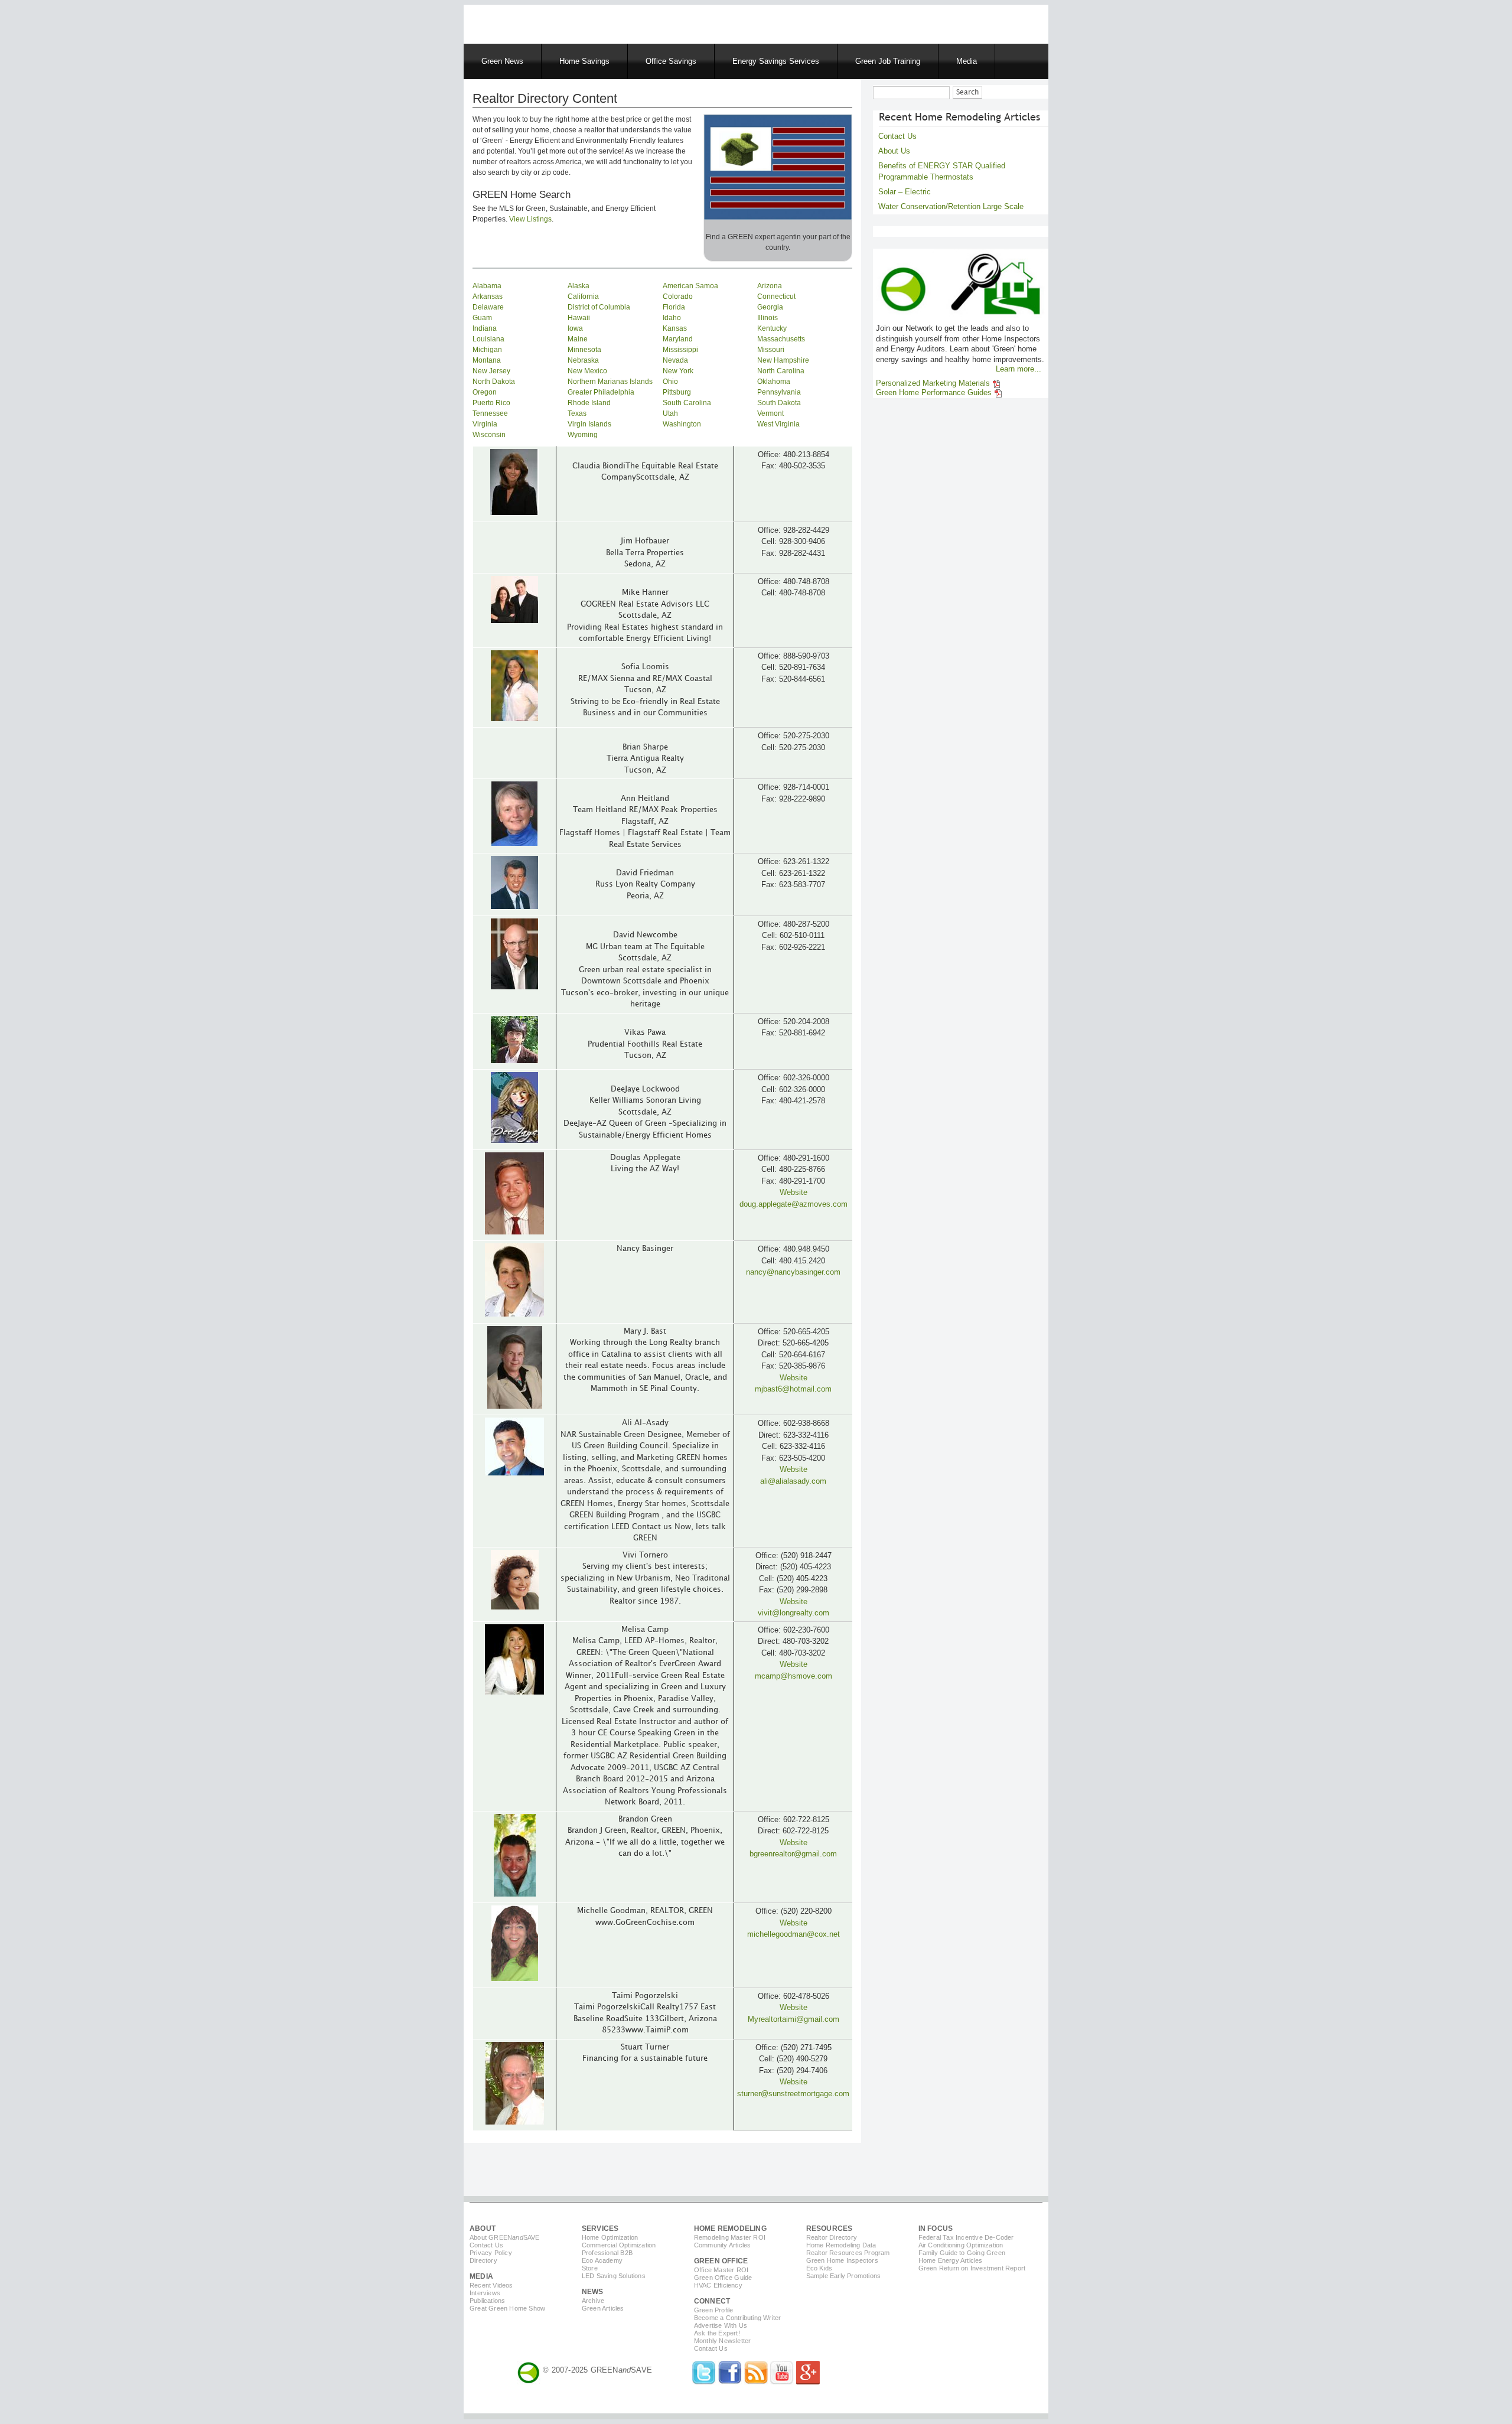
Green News (502, 61)
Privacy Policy (491, 2253)
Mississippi (680, 350)
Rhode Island (589, 403)
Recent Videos (491, 2285)
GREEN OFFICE (721, 2261)
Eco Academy (602, 2260)
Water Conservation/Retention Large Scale (951, 206)
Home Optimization (610, 2237)
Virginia (485, 424)
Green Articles (603, 2308)
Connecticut (776, 297)
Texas (577, 413)
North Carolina (781, 371)
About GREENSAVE (505, 2237)
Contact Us (897, 136)
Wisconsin (489, 435)
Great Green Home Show (507, 2308)
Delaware (488, 307)
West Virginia (778, 424)
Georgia (770, 307)
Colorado (678, 297)
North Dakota (494, 382)
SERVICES (600, 2228)
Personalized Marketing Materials (934, 383)
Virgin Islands (589, 424)
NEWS (593, 2292)
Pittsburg (677, 392)
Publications (487, 2301)
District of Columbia (599, 307)
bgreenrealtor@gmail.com (793, 1854)
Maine (578, 339)
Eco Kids (819, 2268)
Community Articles (723, 2245)
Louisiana (488, 339)
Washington (682, 424)
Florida (674, 307)
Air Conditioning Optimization (961, 2245)
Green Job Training (888, 61)
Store (590, 2268)
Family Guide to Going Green (962, 2253)
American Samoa (690, 286)
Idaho (672, 318)
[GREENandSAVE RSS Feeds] (756, 2382)
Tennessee (490, 413)
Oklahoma (774, 382)
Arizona (770, 286)
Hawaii (579, 318)
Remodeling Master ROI (730, 2237)
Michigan (487, 350)
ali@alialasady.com (793, 1481)
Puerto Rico (491, 403)
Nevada (675, 360)
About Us (894, 151)
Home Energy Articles (951, 2260)
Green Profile (714, 2310)
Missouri (771, 350)
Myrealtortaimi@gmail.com (794, 2019)
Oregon (485, 392)
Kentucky (772, 328)
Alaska (579, 286)
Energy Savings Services (776, 61)
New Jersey (491, 371)
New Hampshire (783, 360)
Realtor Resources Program (848, 2253)
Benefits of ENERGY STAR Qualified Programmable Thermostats (942, 171)
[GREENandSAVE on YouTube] (782, 2382)
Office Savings (671, 61)
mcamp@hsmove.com (794, 1676)
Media (967, 61)
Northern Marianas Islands (610, 382)
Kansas (675, 328)
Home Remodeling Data (841, 2245)
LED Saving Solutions (614, 2276)
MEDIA (481, 2276)
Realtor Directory (832, 2237)
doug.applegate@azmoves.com (794, 1204)
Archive (593, 2301)
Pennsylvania (779, 392)
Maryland (678, 339)
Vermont (770, 413)
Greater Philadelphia (601, 392)
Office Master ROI (721, 2270)
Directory (483, 2260)
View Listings (530, 219)
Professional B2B (607, 2253)
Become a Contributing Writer (738, 2318)
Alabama (487, 286)
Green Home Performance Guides (935, 393)
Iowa (575, 328)
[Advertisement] (614, 22)
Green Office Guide (723, 2278)
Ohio (670, 382)
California (583, 297)
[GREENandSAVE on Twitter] (704, 2382)
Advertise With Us (721, 2325)
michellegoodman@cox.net (794, 1934)
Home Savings (584, 61)
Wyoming (583, 435)
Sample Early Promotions (844, 2276)
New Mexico (587, 371)
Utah (670, 413)
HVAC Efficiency (718, 2285)
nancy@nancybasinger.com (793, 1272)
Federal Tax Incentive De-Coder (966, 2237)
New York (678, 371)
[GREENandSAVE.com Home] (529, 2370)
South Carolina (687, 403)
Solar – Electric (905, 192)
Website (794, 1192)
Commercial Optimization (619, 2245)
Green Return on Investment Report (972, 2268)
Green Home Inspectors (842, 2260)
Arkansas (488, 297)
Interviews (485, 2293)
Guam (482, 318)
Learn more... (1019, 369)
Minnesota (584, 350)
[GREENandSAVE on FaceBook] (730, 2382)
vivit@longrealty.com (794, 1613)
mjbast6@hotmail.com (793, 1389)
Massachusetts (781, 339)
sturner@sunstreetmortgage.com (793, 2094)
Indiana (485, 328)
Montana (487, 360)
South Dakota (779, 403)
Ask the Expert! (717, 2333)
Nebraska (583, 360)
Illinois (768, 318)
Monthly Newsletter (723, 2341)
